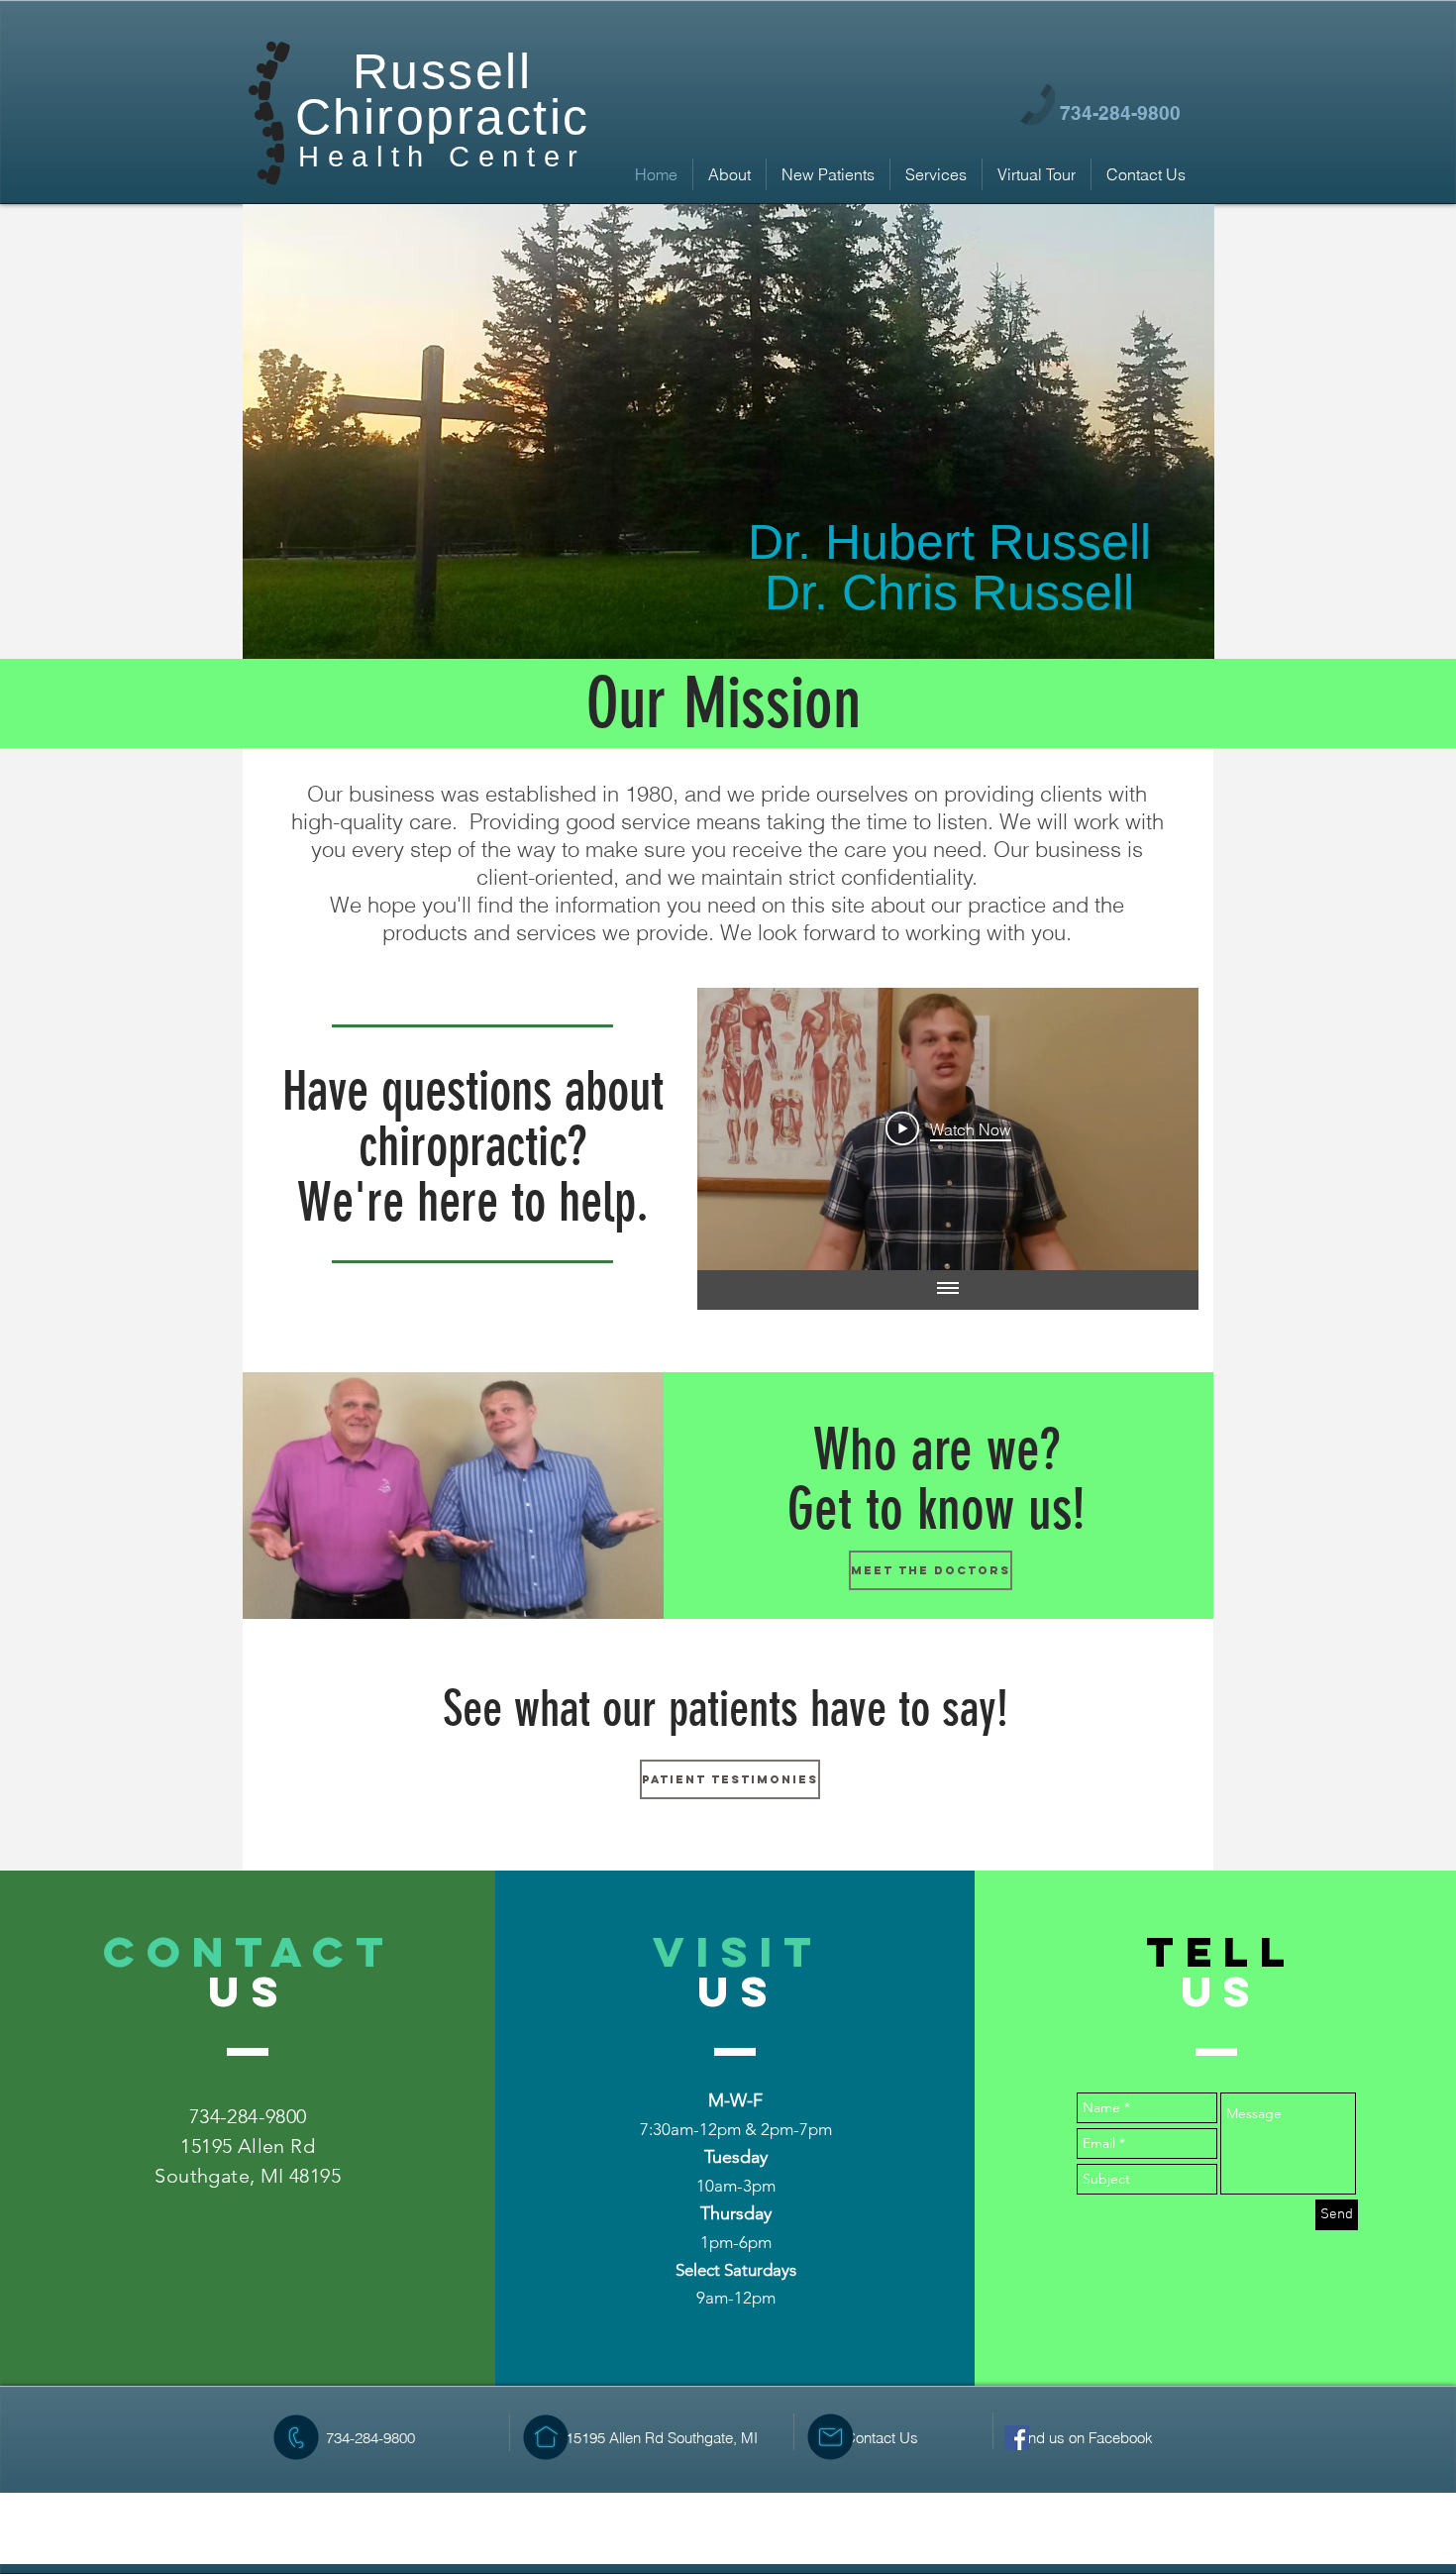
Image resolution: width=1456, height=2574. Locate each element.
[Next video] (1157, 1128)
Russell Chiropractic (443, 94)
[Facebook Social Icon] (1017, 2438)
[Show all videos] (948, 1290)
